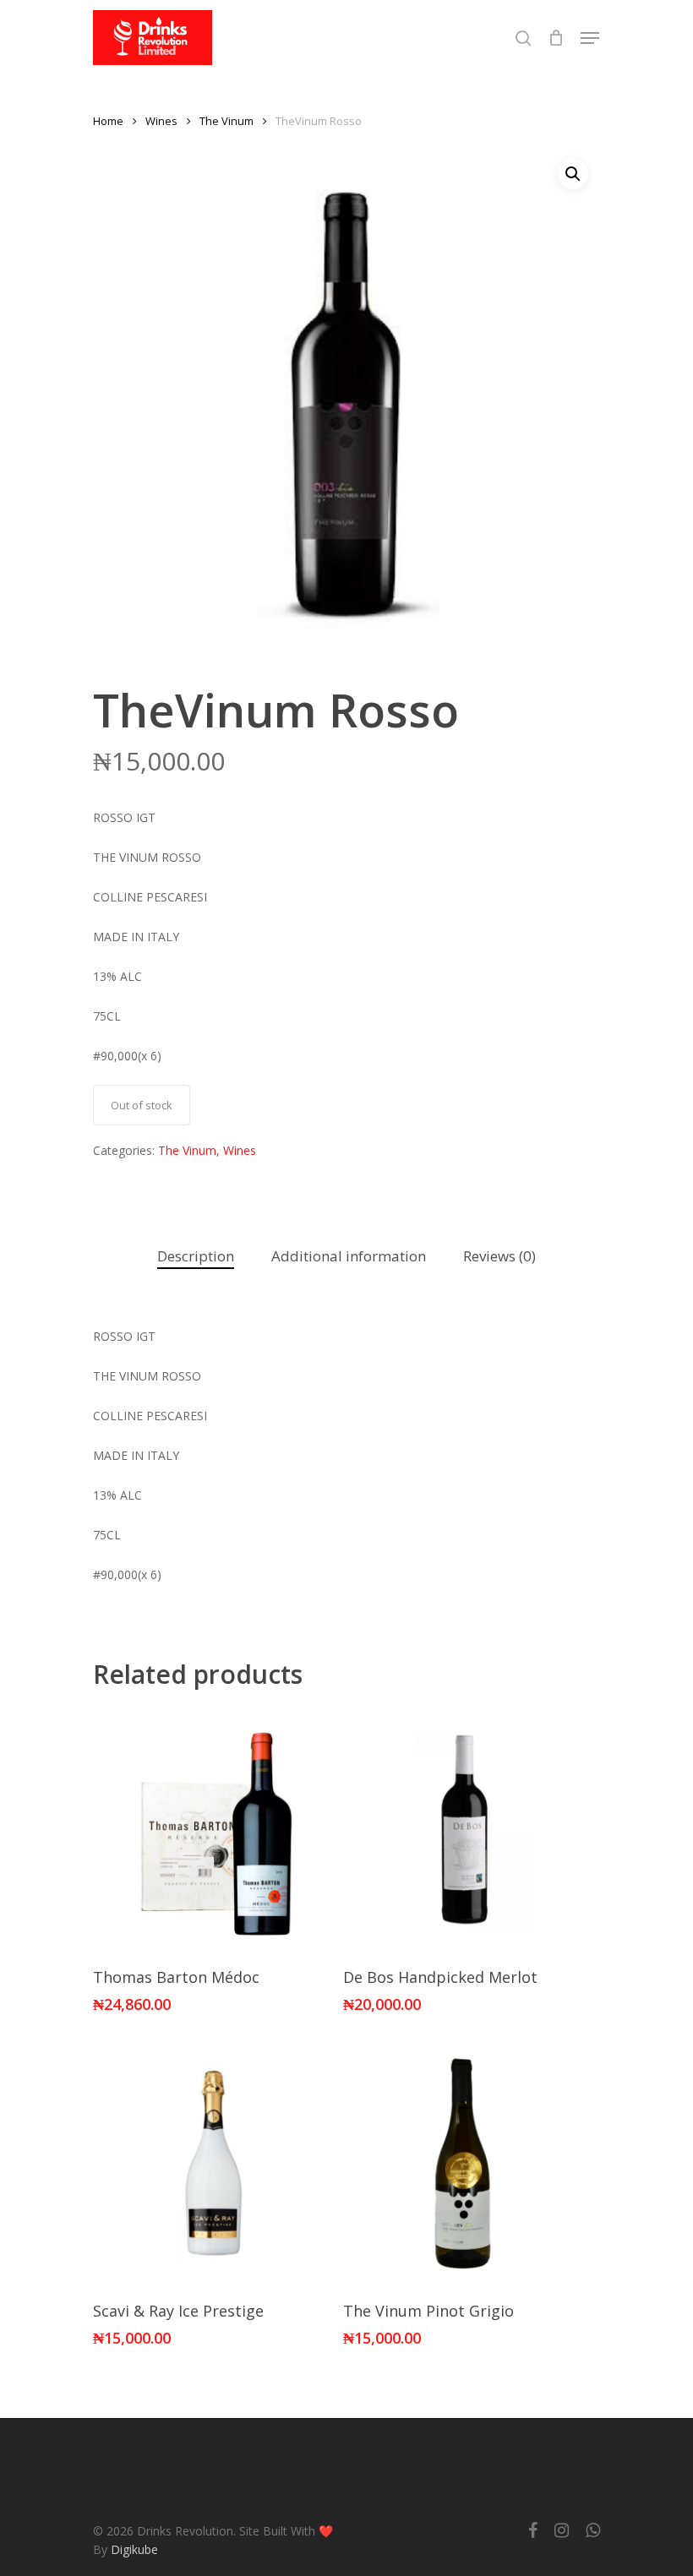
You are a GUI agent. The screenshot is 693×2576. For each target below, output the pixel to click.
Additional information (349, 1256)
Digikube (134, 2549)
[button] (573, 174)
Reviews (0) (499, 1256)
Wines (161, 121)
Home (108, 121)
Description (196, 1256)
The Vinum (226, 121)
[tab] (196, 1257)
